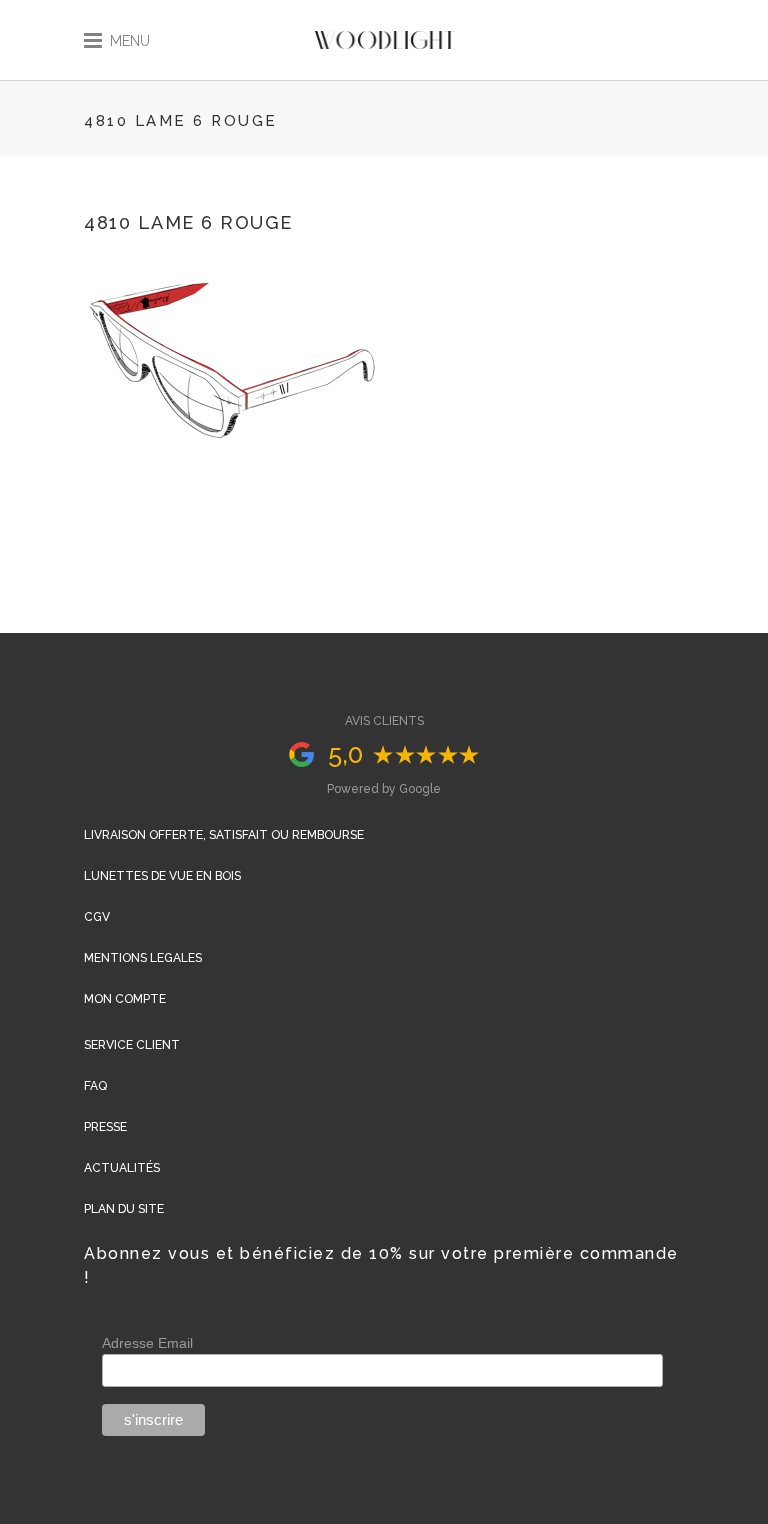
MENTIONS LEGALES (143, 958)
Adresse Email (147, 1343)
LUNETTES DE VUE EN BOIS (162, 876)
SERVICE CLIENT (132, 1045)
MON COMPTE (125, 999)
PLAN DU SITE (124, 1209)
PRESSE (105, 1127)
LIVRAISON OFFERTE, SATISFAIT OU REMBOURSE (224, 835)
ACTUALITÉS (122, 1168)
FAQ (95, 1086)
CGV (97, 917)
